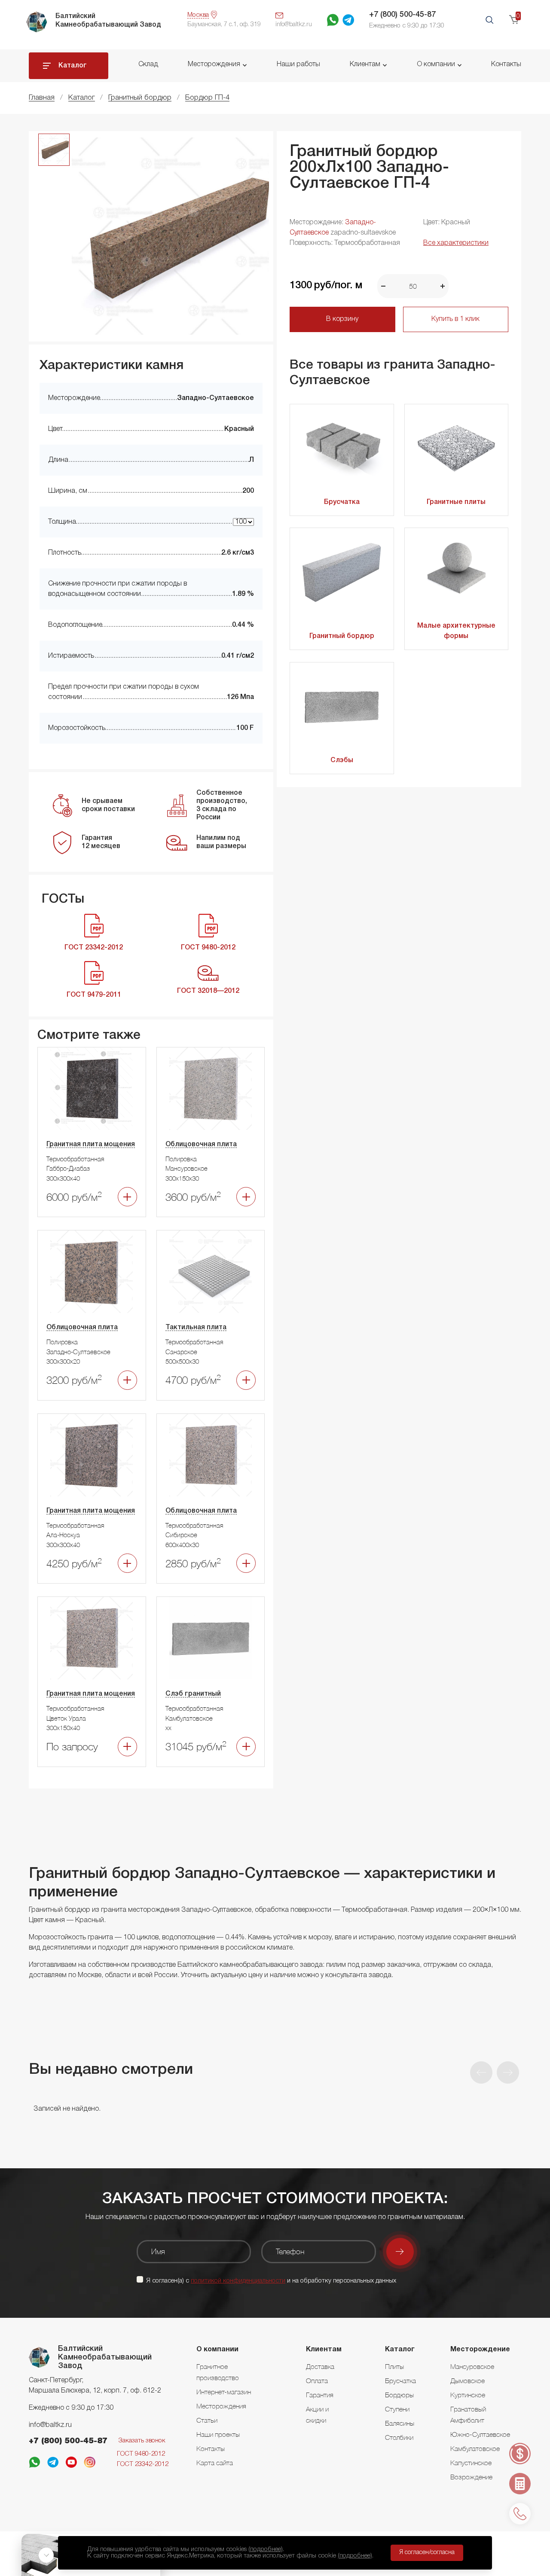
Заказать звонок (142, 2441)
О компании (436, 64)
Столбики (399, 2437)
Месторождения (214, 64)
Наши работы (298, 64)
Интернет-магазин (224, 2392)
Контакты (506, 64)
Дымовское (467, 2381)
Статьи (207, 2420)
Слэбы (342, 760)
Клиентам (365, 64)
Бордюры (399, 2395)
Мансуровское (472, 2366)
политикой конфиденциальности (238, 2281)
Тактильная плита (196, 1328)
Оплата (317, 2381)
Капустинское (471, 2463)
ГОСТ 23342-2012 (143, 2464)
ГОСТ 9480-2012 (141, 2454)
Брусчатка (342, 502)
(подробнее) (266, 2549)
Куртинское (468, 2395)
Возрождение (471, 2477)
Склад (148, 64)
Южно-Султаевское (480, 2434)
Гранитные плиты (456, 502)
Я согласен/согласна (427, 2553)
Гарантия (320, 2395)
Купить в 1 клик (455, 319)
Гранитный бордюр (342, 636)
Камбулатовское (475, 2448)
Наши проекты (218, 2434)
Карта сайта (215, 2463)
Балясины (400, 2423)
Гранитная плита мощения (91, 1145)
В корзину (342, 319)
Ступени (397, 2409)
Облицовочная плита (201, 1145)
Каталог (73, 66)
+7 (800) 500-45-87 (402, 15)
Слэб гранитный (193, 1694)
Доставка (320, 2366)
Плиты (394, 2366)
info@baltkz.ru (50, 2425)
